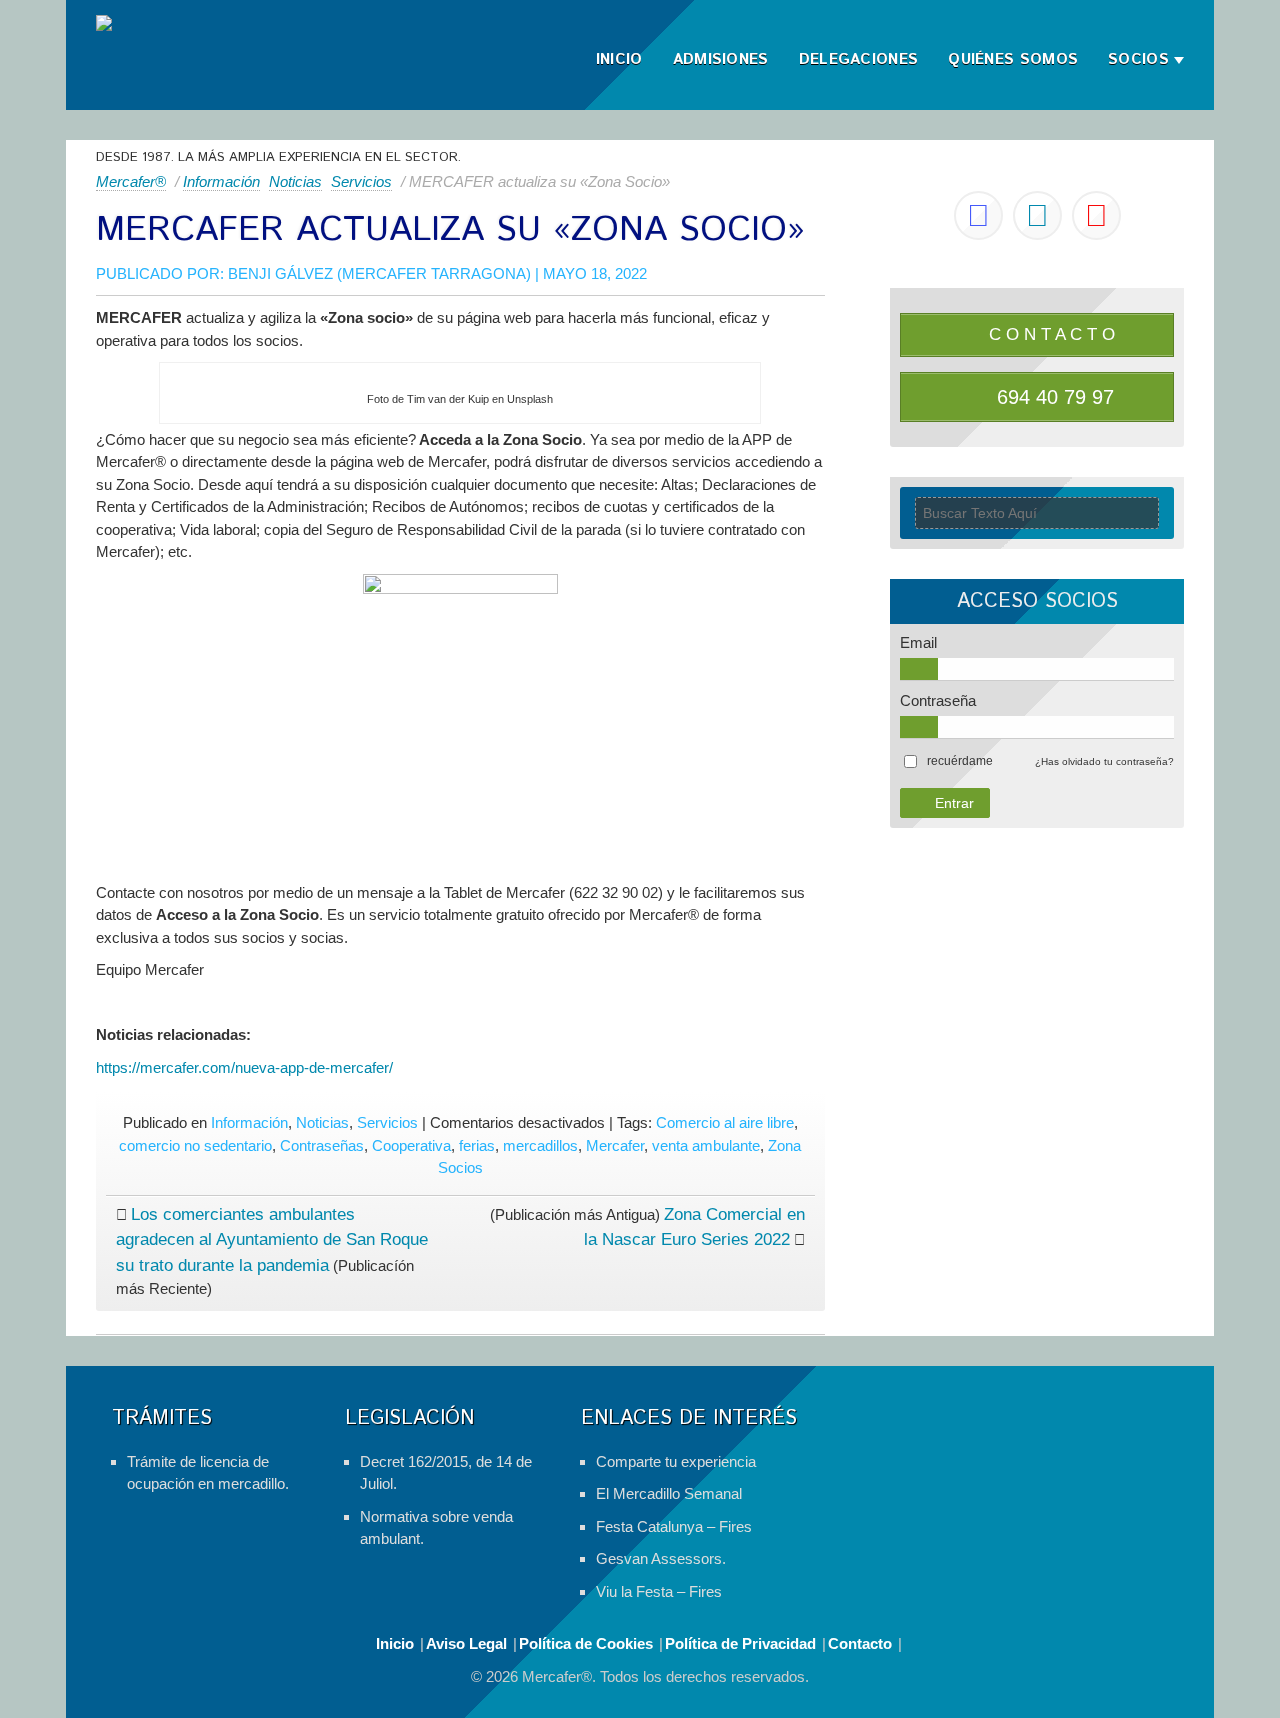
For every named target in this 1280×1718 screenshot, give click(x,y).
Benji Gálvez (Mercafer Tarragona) (379, 273)
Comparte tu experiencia (676, 1461)
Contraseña (938, 700)
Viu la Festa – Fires (659, 1591)
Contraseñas (322, 1145)
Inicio (619, 59)
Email (918, 642)
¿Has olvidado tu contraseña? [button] (1104, 761)
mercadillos (540, 1145)
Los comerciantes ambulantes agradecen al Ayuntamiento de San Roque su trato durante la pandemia (272, 1240)
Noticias (295, 181)
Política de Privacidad (740, 1643)
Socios (1138, 59)
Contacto (860, 1643)
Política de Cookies (586, 1643)
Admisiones (721, 59)
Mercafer (615, 1145)
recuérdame (960, 761)
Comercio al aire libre (725, 1122)
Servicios (361, 181)
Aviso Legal (466, 1643)
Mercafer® (131, 181)
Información (221, 181)
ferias (477, 1145)
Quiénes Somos (1013, 59)
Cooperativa (411, 1145)
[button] (960, 761)
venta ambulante (706, 1145)
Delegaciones (859, 59)
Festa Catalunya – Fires (674, 1526)
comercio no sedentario (195, 1145)
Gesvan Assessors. (661, 1558)
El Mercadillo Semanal (669, 1493)
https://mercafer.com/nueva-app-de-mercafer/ (244, 1067)
